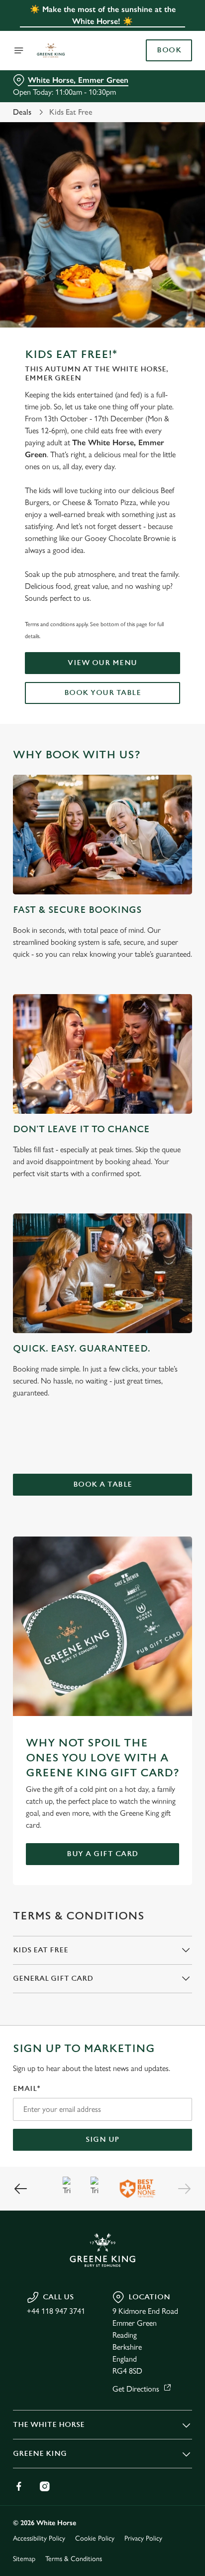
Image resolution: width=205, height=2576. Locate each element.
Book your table (103, 693)
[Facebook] (19, 2486)
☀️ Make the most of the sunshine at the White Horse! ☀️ (103, 15)
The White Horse (49, 2425)
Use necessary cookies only (102, 1468)
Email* (27, 2089)
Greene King (40, 2454)
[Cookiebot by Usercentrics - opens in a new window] (150, 1099)
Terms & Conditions (74, 2559)
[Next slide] (184, 2189)
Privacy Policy (143, 2538)
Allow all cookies (102, 1436)
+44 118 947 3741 (56, 2311)
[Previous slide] (21, 2189)
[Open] (19, 50)
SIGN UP (102, 2140)
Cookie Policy (95, 2538)
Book (169, 50)
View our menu (102, 663)
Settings (160, 1404)
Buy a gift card (102, 1854)
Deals (22, 112)
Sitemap (24, 2559)
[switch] (179, 1302)
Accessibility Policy (39, 2538)
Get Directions (136, 2389)
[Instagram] (45, 2486)
